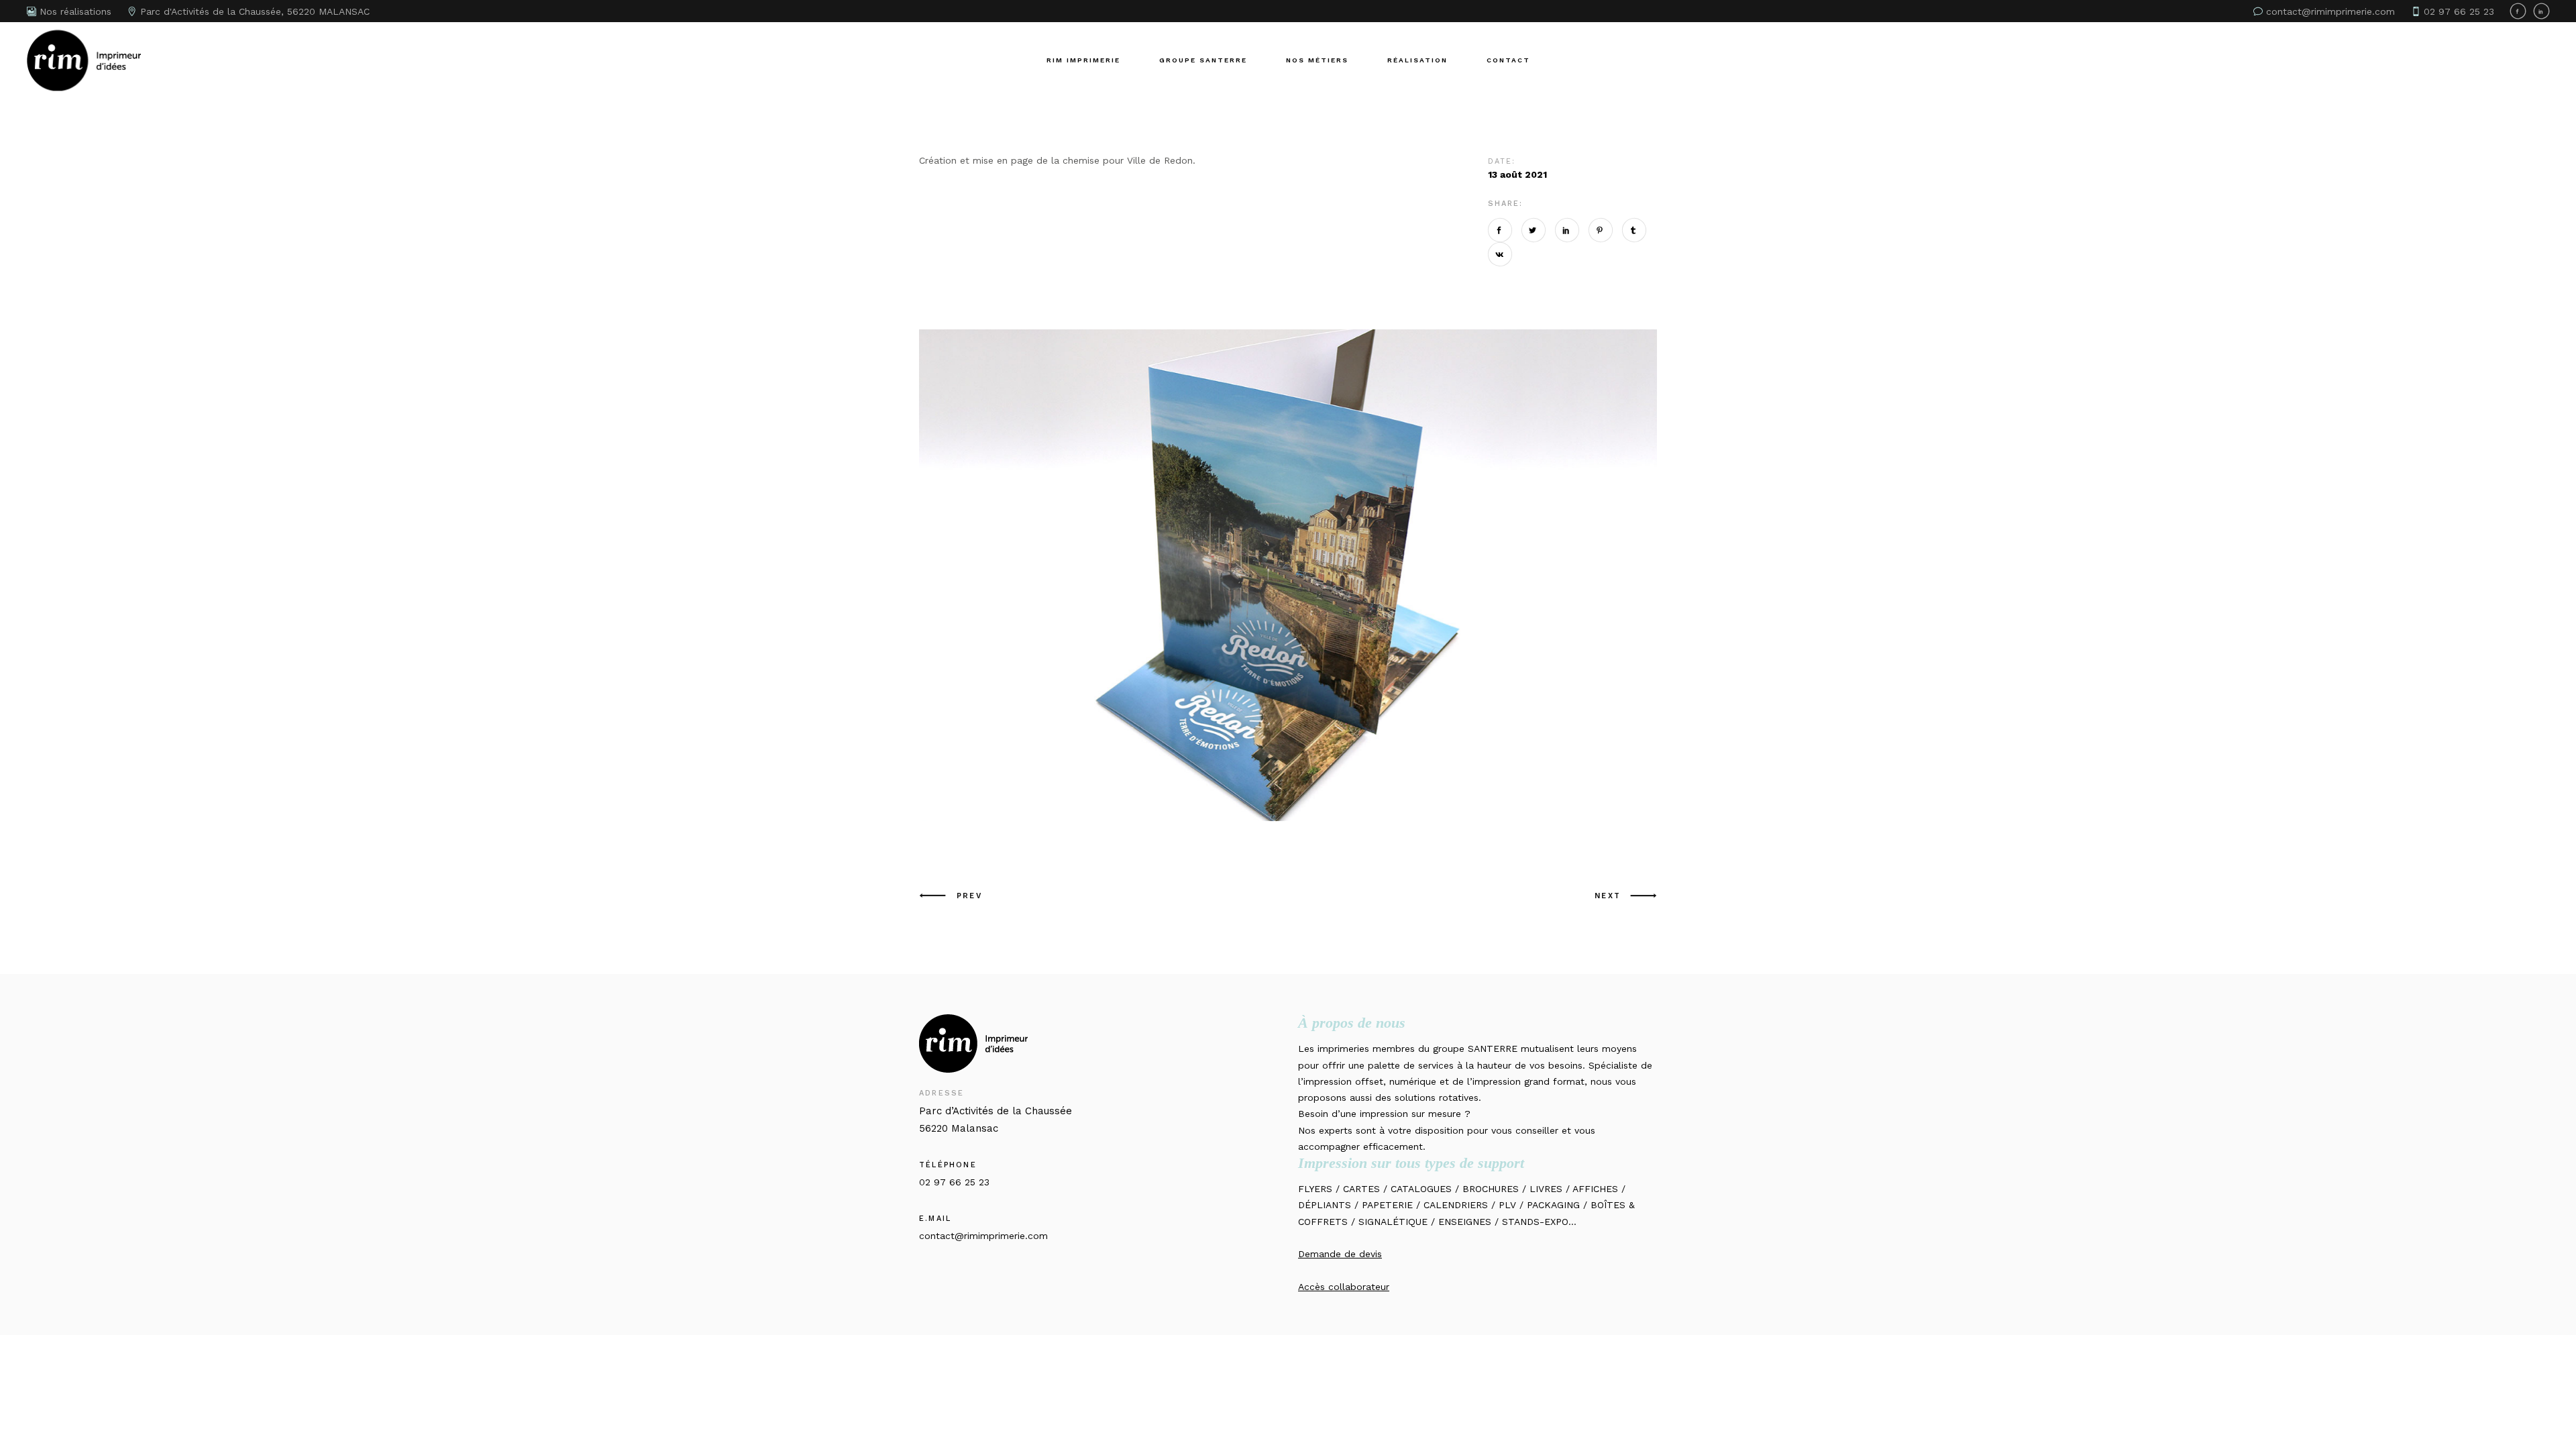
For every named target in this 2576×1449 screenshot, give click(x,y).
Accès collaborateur (1344, 1287)
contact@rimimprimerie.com (983, 1236)
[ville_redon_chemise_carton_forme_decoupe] (1288, 575)
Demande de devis (1340, 1254)
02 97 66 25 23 (954, 1182)
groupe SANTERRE (1475, 1049)
